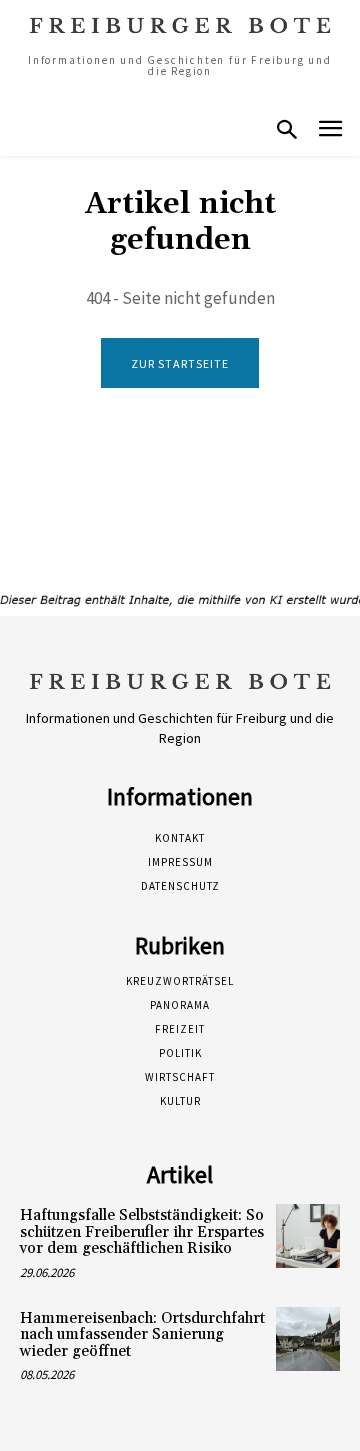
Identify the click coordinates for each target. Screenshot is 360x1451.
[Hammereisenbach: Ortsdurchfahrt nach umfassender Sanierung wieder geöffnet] (308, 1339)
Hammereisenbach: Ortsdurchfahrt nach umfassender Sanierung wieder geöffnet (142, 1335)
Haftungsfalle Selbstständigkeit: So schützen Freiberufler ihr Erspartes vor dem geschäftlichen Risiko (142, 1232)
